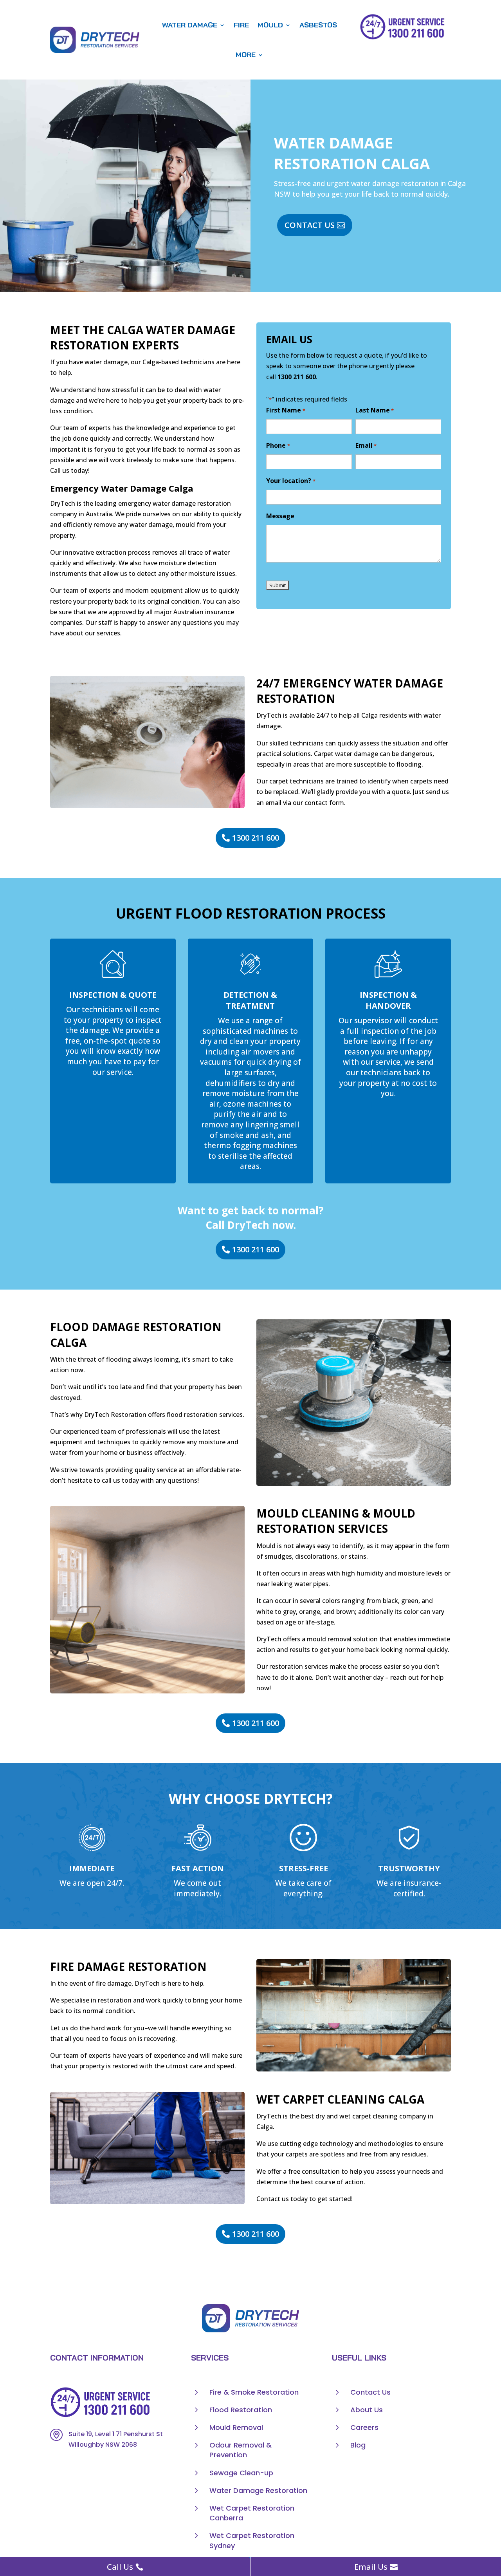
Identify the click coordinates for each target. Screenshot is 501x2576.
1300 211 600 (297, 377)
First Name (286, 410)
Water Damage (190, 25)
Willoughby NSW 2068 (103, 2445)
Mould (270, 25)
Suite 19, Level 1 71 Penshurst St (116, 2434)
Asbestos (318, 25)
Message (280, 516)
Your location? (291, 481)
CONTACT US (310, 225)
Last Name (375, 410)
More (246, 55)
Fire (241, 25)
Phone (278, 445)
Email (366, 445)
